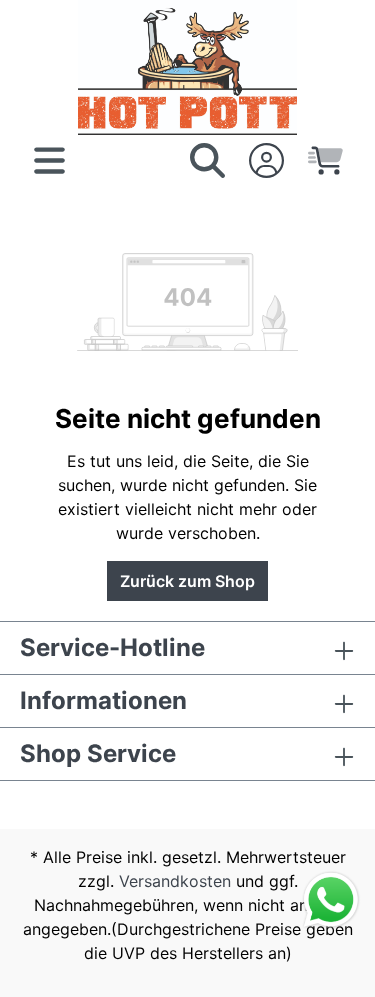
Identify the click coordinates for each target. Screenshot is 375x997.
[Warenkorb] (325, 160)
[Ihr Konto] (266, 160)
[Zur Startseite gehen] (187, 67)
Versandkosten (175, 881)
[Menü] (49, 160)
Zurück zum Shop (187, 581)
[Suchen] (207, 160)
